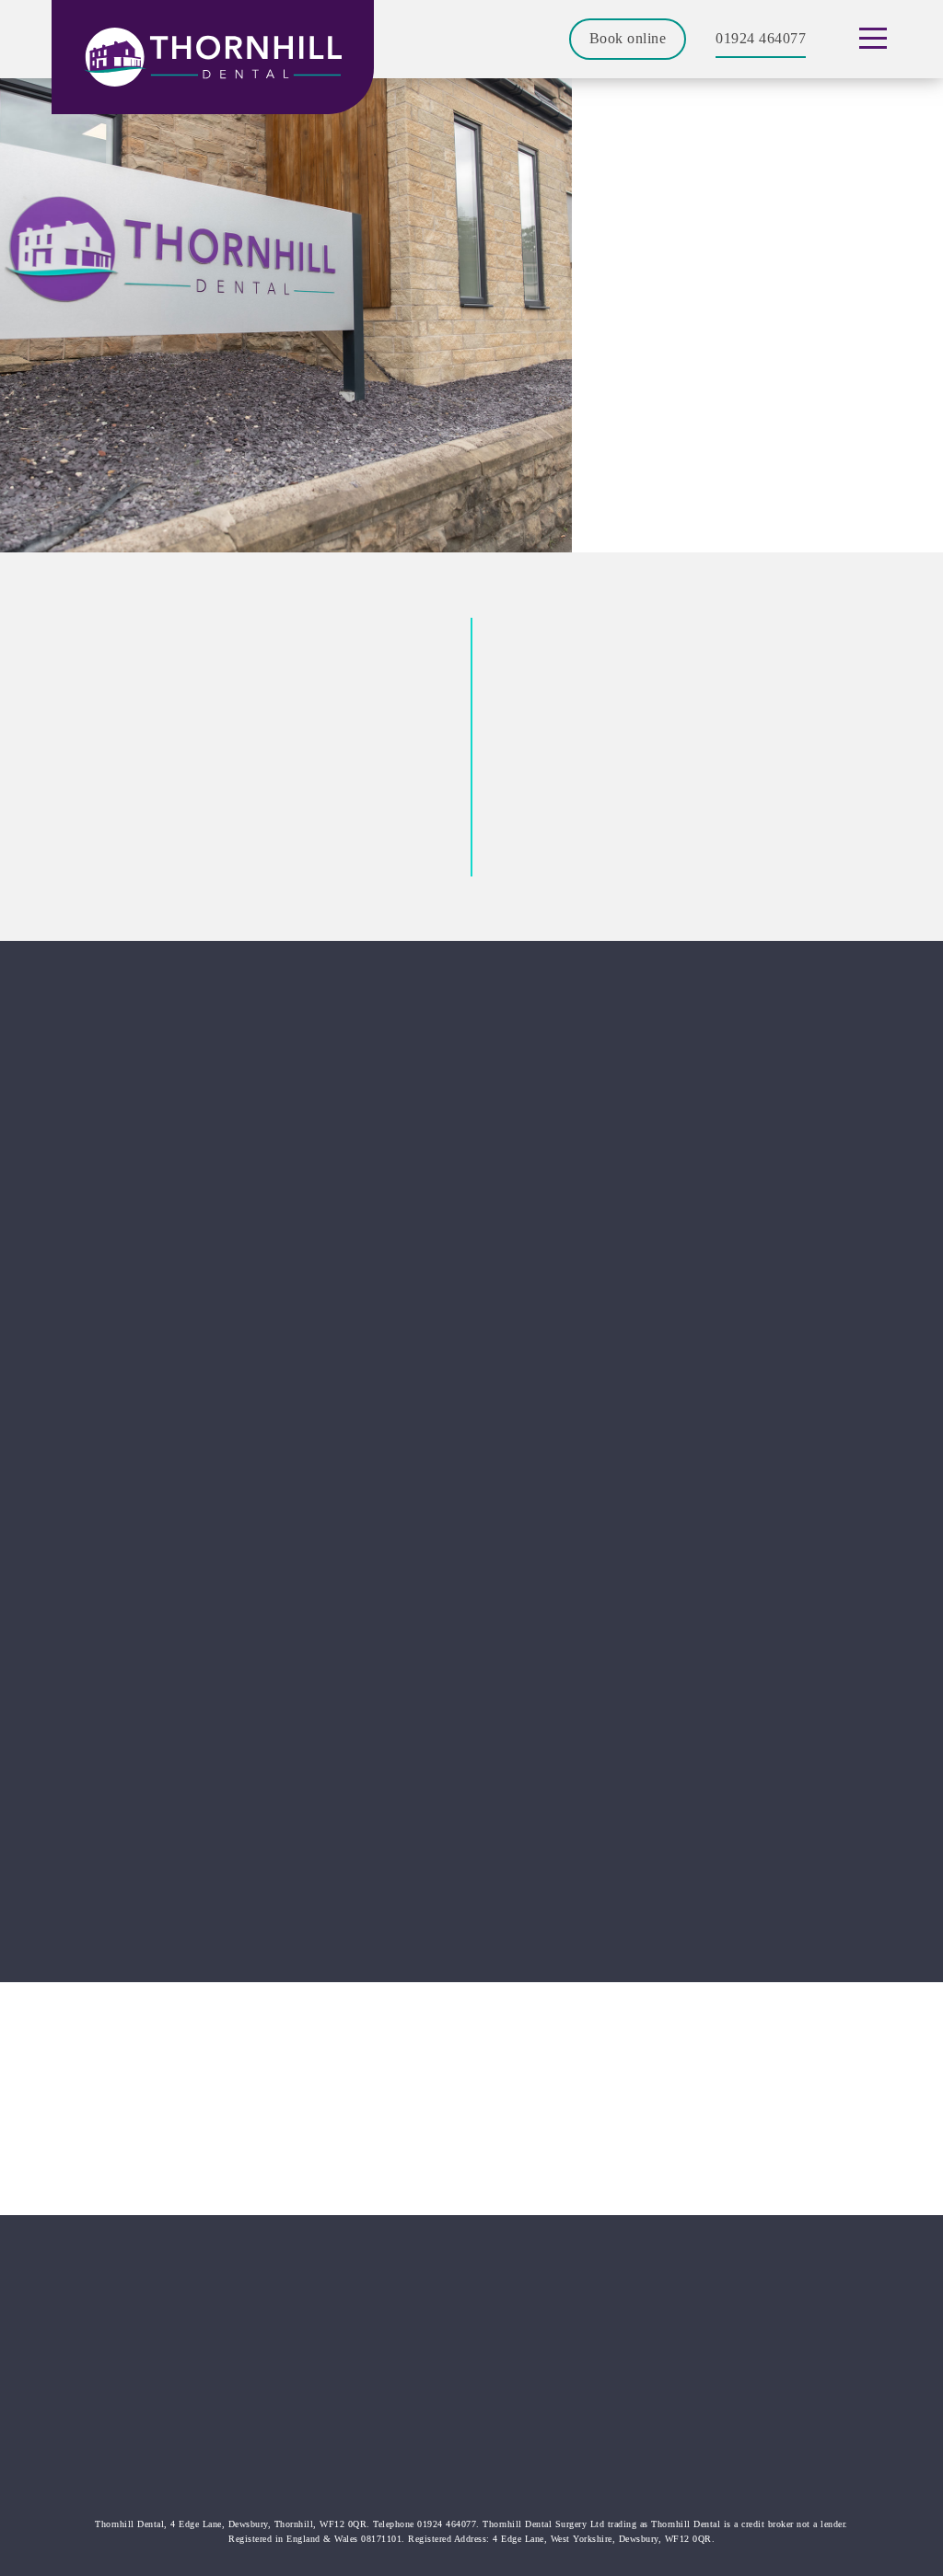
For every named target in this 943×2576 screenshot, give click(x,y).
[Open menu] (873, 39)
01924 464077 (761, 38)
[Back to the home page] (213, 57)
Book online (628, 38)
